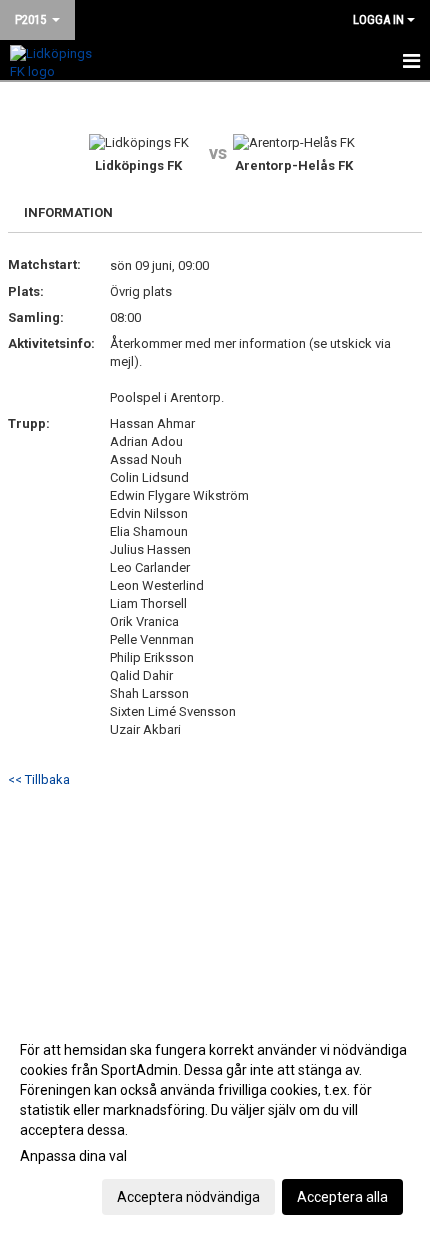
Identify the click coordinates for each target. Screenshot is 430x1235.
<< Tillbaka (39, 779)
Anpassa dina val (73, 1156)
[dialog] (215, 1122)
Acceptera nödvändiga (188, 1197)
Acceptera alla (342, 1197)
